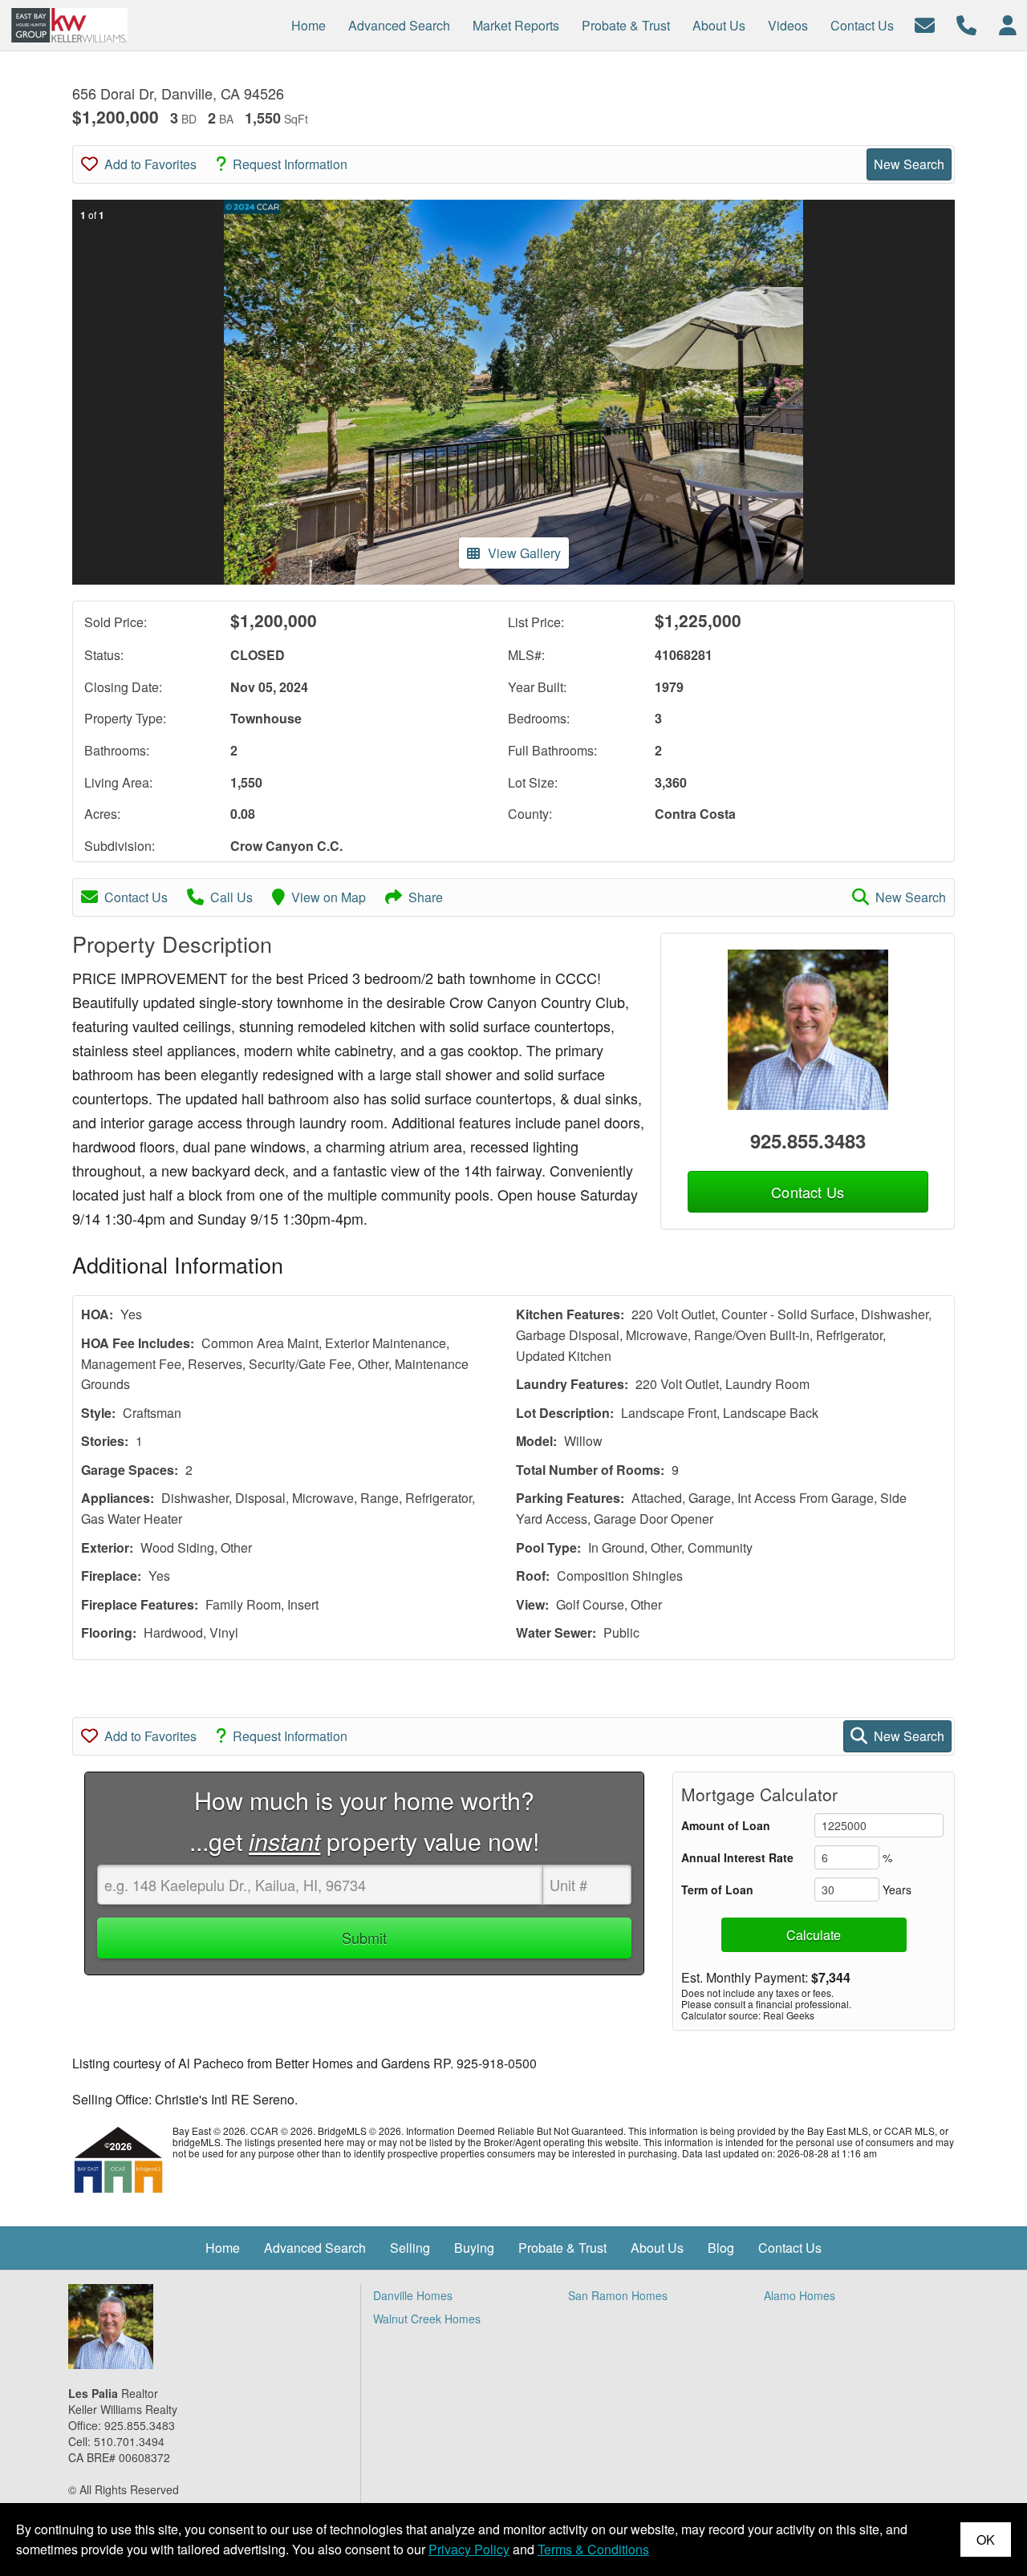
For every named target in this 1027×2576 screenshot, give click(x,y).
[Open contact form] (925, 24)
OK (986, 2540)
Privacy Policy (469, 2549)
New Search (909, 164)
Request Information (290, 164)
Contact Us (136, 897)
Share (426, 897)
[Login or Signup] (1008, 24)
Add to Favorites (150, 164)
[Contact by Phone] (966, 24)
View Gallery (524, 553)
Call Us (231, 897)
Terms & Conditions (593, 2549)
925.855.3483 (808, 1140)
